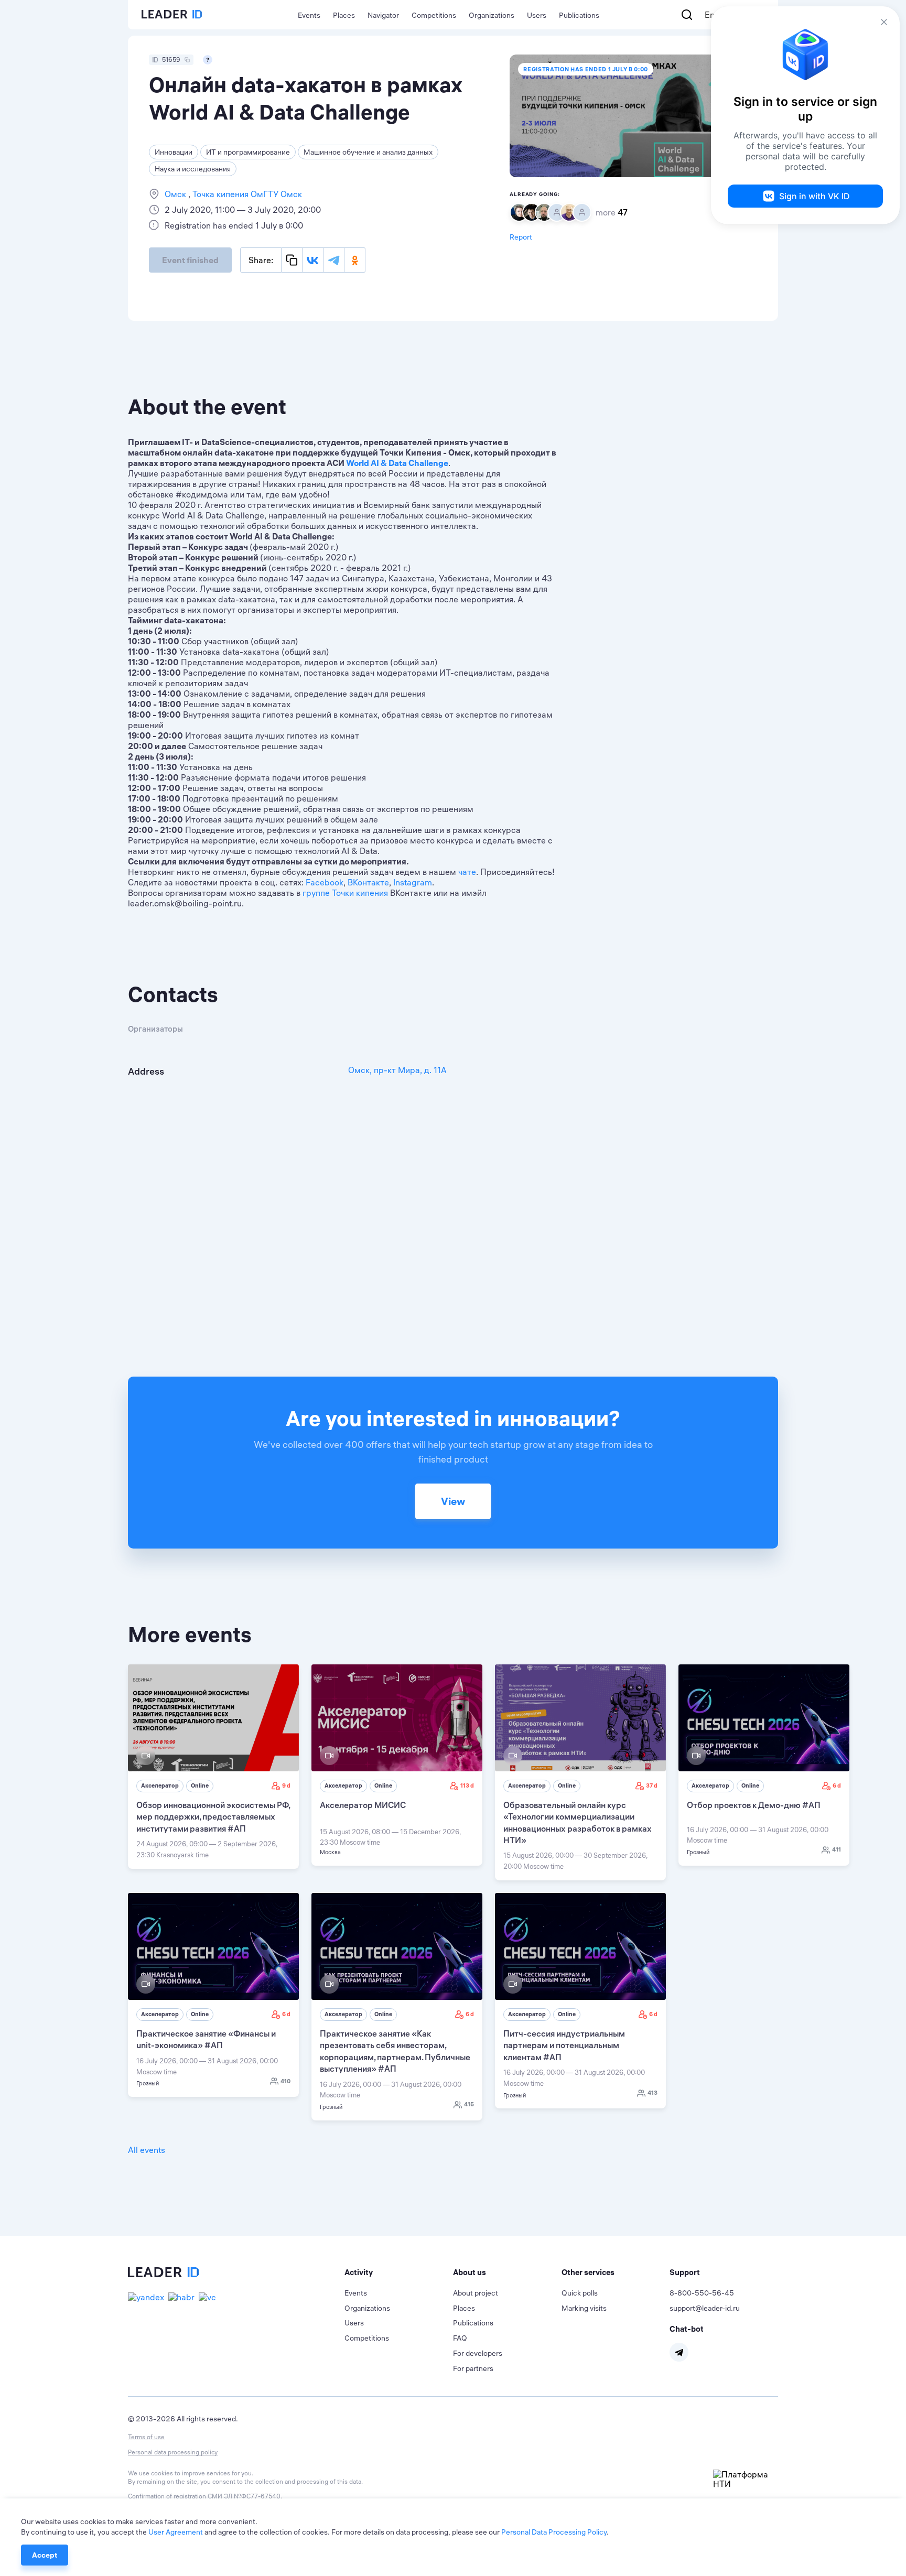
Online (200, 1785)
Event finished (190, 260)
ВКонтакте (368, 882)
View (453, 1501)
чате (467, 872)
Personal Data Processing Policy (554, 2532)
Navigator (383, 15)
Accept (45, 2555)
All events (147, 2150)
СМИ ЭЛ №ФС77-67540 (244, 2496)
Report (521, 237)
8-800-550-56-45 (702, 2293)
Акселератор (160, 1785)
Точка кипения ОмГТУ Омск (246, 194)
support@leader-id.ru (705, 2308)
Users (537, 15)
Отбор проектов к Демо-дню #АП (754, 1805)
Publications (579, 15)
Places (344, 15)
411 (837, 1849)
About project (476, 2293)
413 (652, 2093)
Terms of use (146, 2437)
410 (285, 2081)
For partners (473, 2368)
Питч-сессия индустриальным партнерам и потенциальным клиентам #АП (564, 2045)
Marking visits (584, 2308)
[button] (399, 2272)
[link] (213, 1767)
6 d (837, 1785)
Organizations (492, 15)
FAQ (460, 2338)
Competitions (434, 15)
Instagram (413, 882)
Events (309, 15)
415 (469, 2104)
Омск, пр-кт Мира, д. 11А (397, 1070)
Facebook (325, 882)
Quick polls (580, 2293)
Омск (176, 194)
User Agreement (176, 2532)
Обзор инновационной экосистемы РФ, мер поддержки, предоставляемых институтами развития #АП (213, 1817)
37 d (652, 1785)
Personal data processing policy (173, 2452)
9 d (286, 1785)
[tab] (399, 2272)
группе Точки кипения (345, 893)
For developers (478, 2353)
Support (685, 2272)
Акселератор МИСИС (363, 1805)
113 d (467, 1785)
